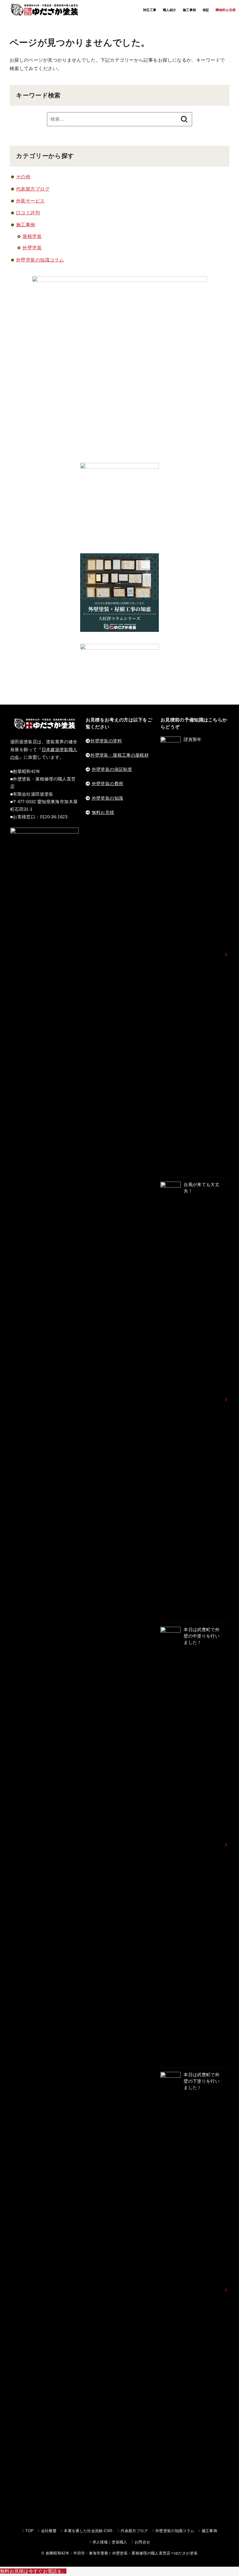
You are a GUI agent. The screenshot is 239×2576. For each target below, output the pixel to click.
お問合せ (142, 2542)
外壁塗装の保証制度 (112, 769)
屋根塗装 (32, 236)
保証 (206, 10)
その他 (23, 177)
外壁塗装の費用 (108, 784)
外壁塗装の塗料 (106, 741)
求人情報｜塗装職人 (110, 2542)
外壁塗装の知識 (108, 798)
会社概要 (49, 2531)
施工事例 (189, 10)
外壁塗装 (32, 248)
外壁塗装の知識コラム (40, 260)
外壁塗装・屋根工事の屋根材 (119, 755)
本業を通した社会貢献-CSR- (89, 2531)
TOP (29, 2531)
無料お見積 (103, 813)
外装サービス (30, 201)
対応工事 (150, 10)
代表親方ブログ (33, 189)
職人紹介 (170, 10)
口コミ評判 (28, 213)
